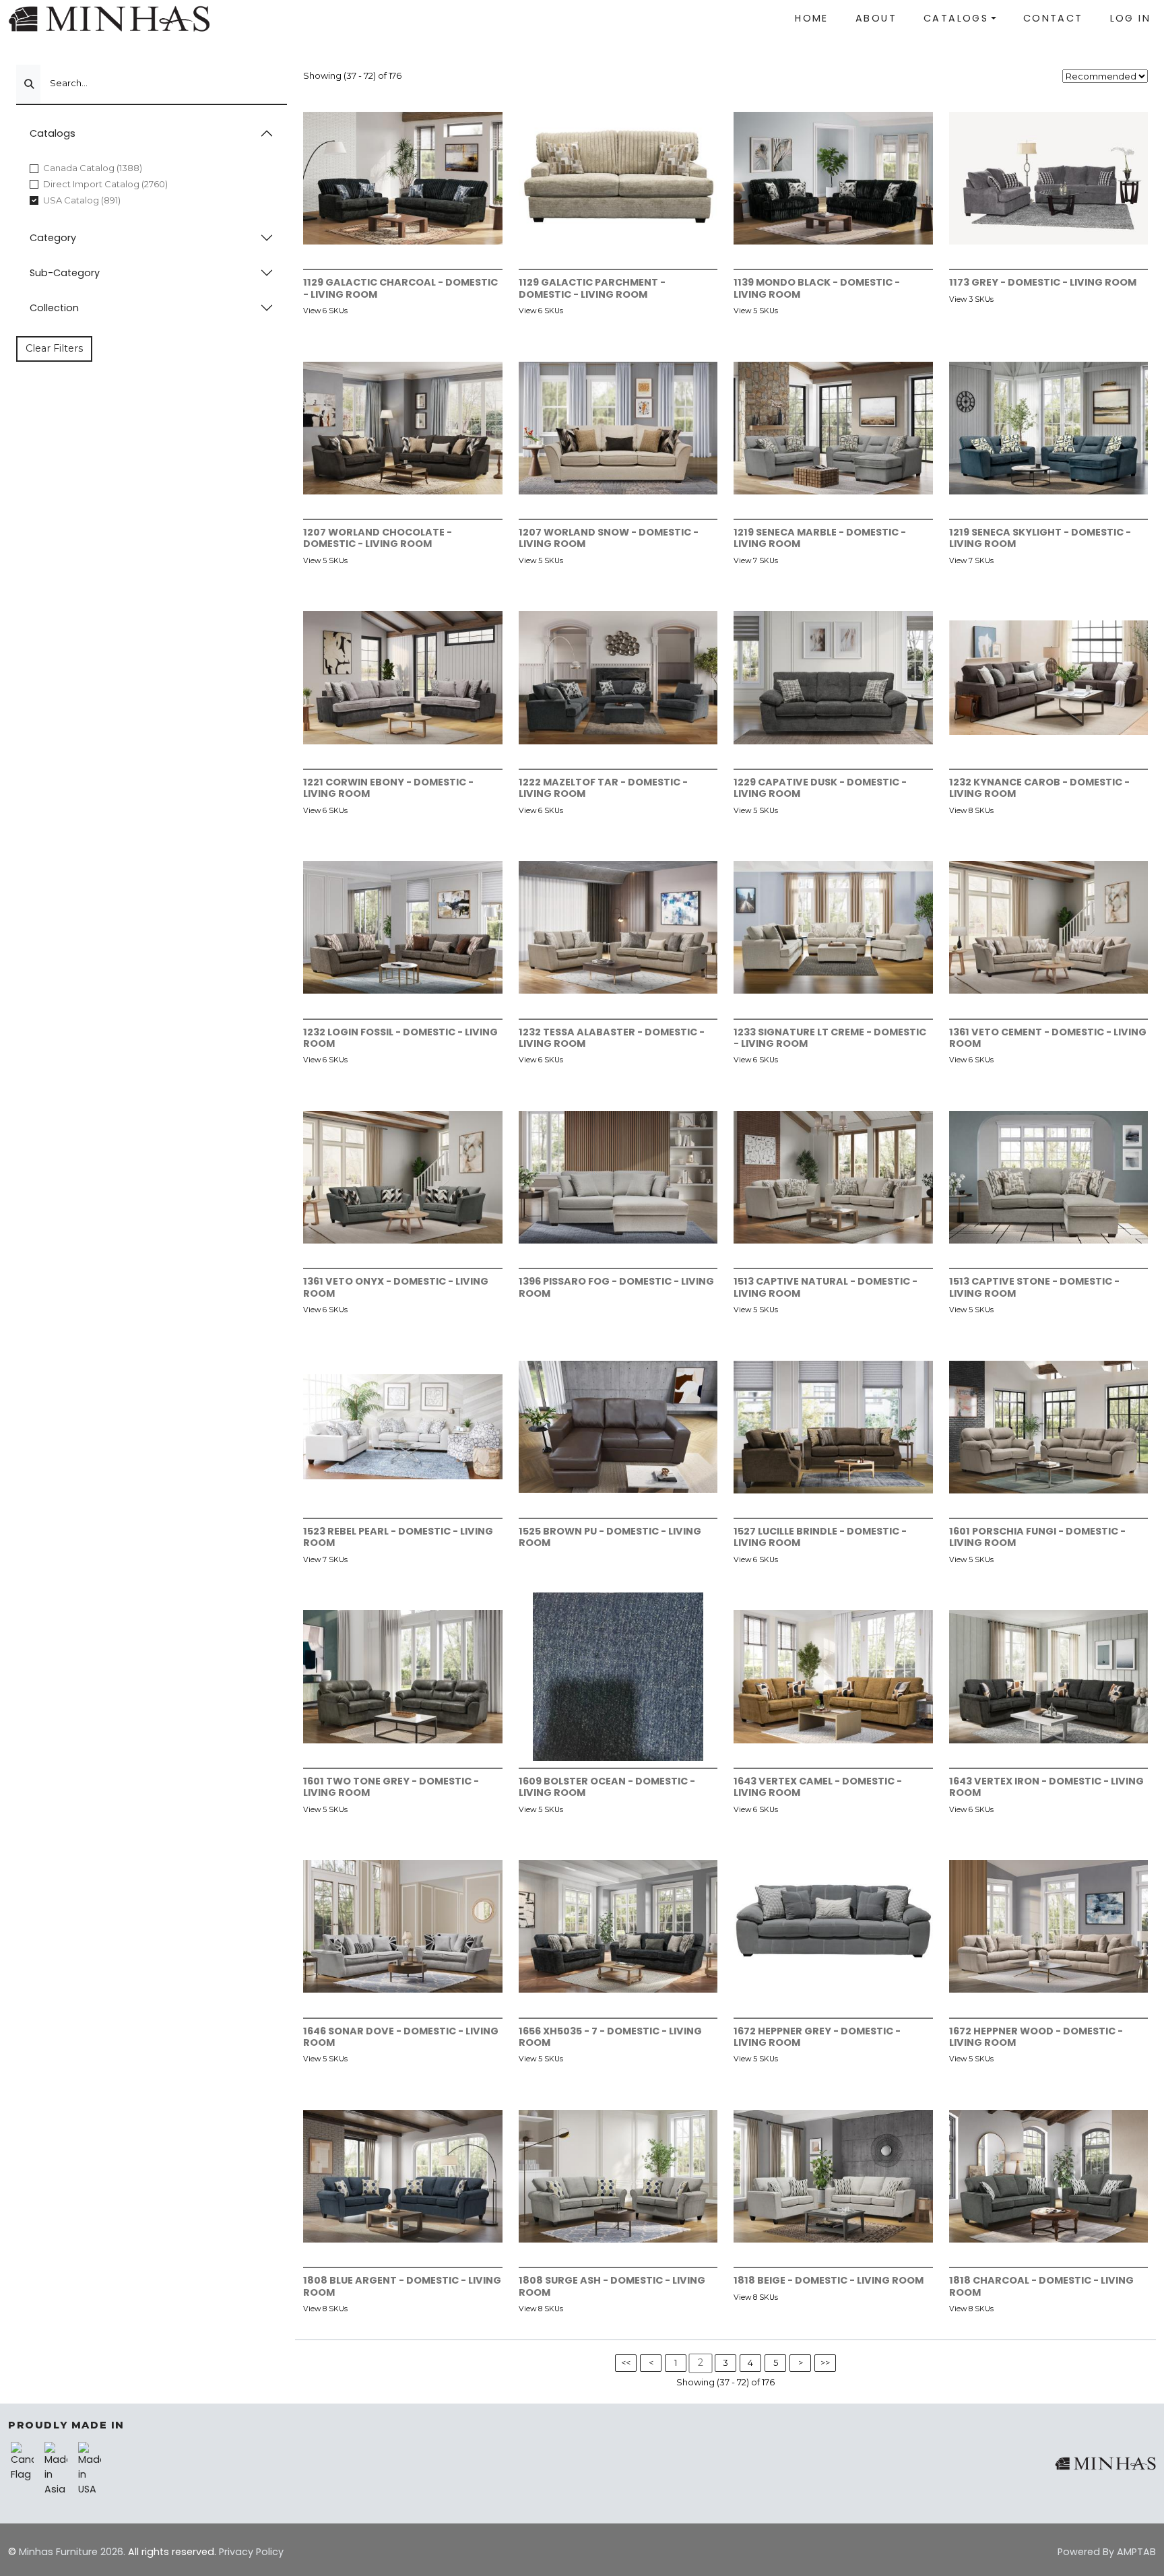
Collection (54, 308)
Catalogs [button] (956, 18)
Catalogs (53, 133)
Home (812, 18)
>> (825, 2362)
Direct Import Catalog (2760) (105, 184)
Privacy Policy (251, 2552)
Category (53, 238)
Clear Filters (54, 348)
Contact (1053, 18)
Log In (1130, 18)
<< (626, 2362)
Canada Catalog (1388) (93, 168)
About (876, 18)
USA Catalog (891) (82, 200)
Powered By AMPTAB (1107, 2552)
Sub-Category (65, 273)
